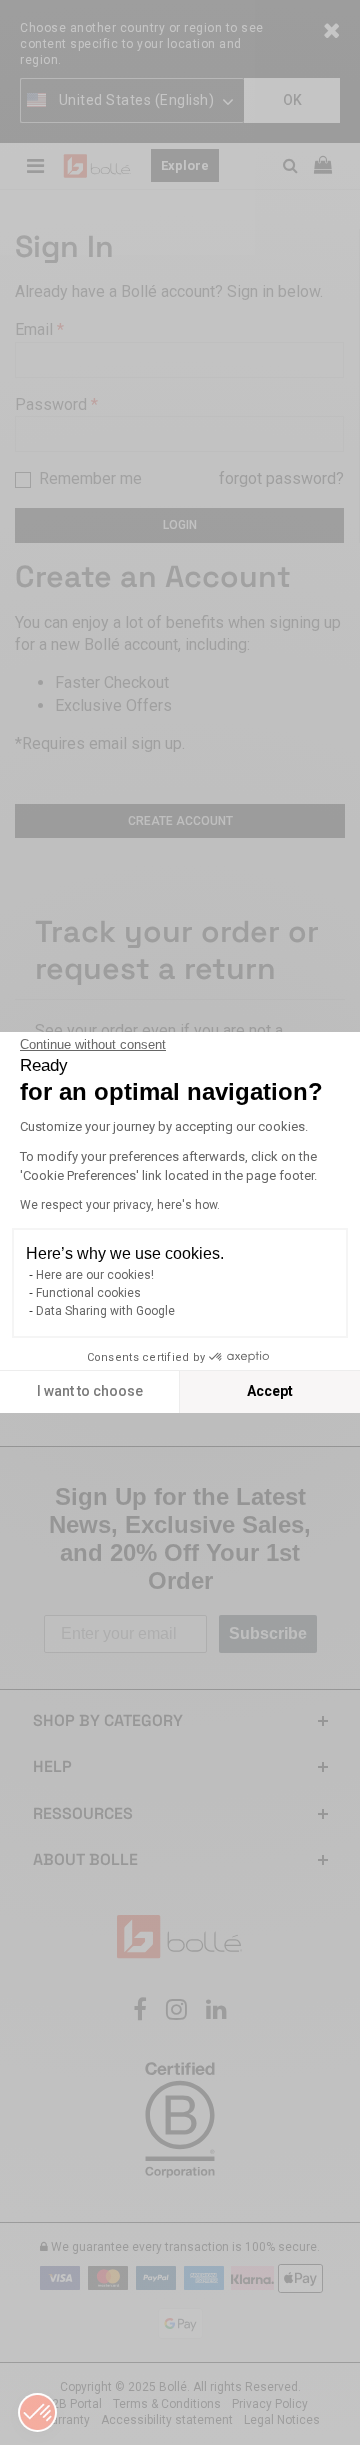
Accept (270, 1391)
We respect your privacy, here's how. (120, 1205)
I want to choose (90, 1391)
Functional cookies (88, 1293)
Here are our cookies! (95, 1275)
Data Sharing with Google (105, 1311)
